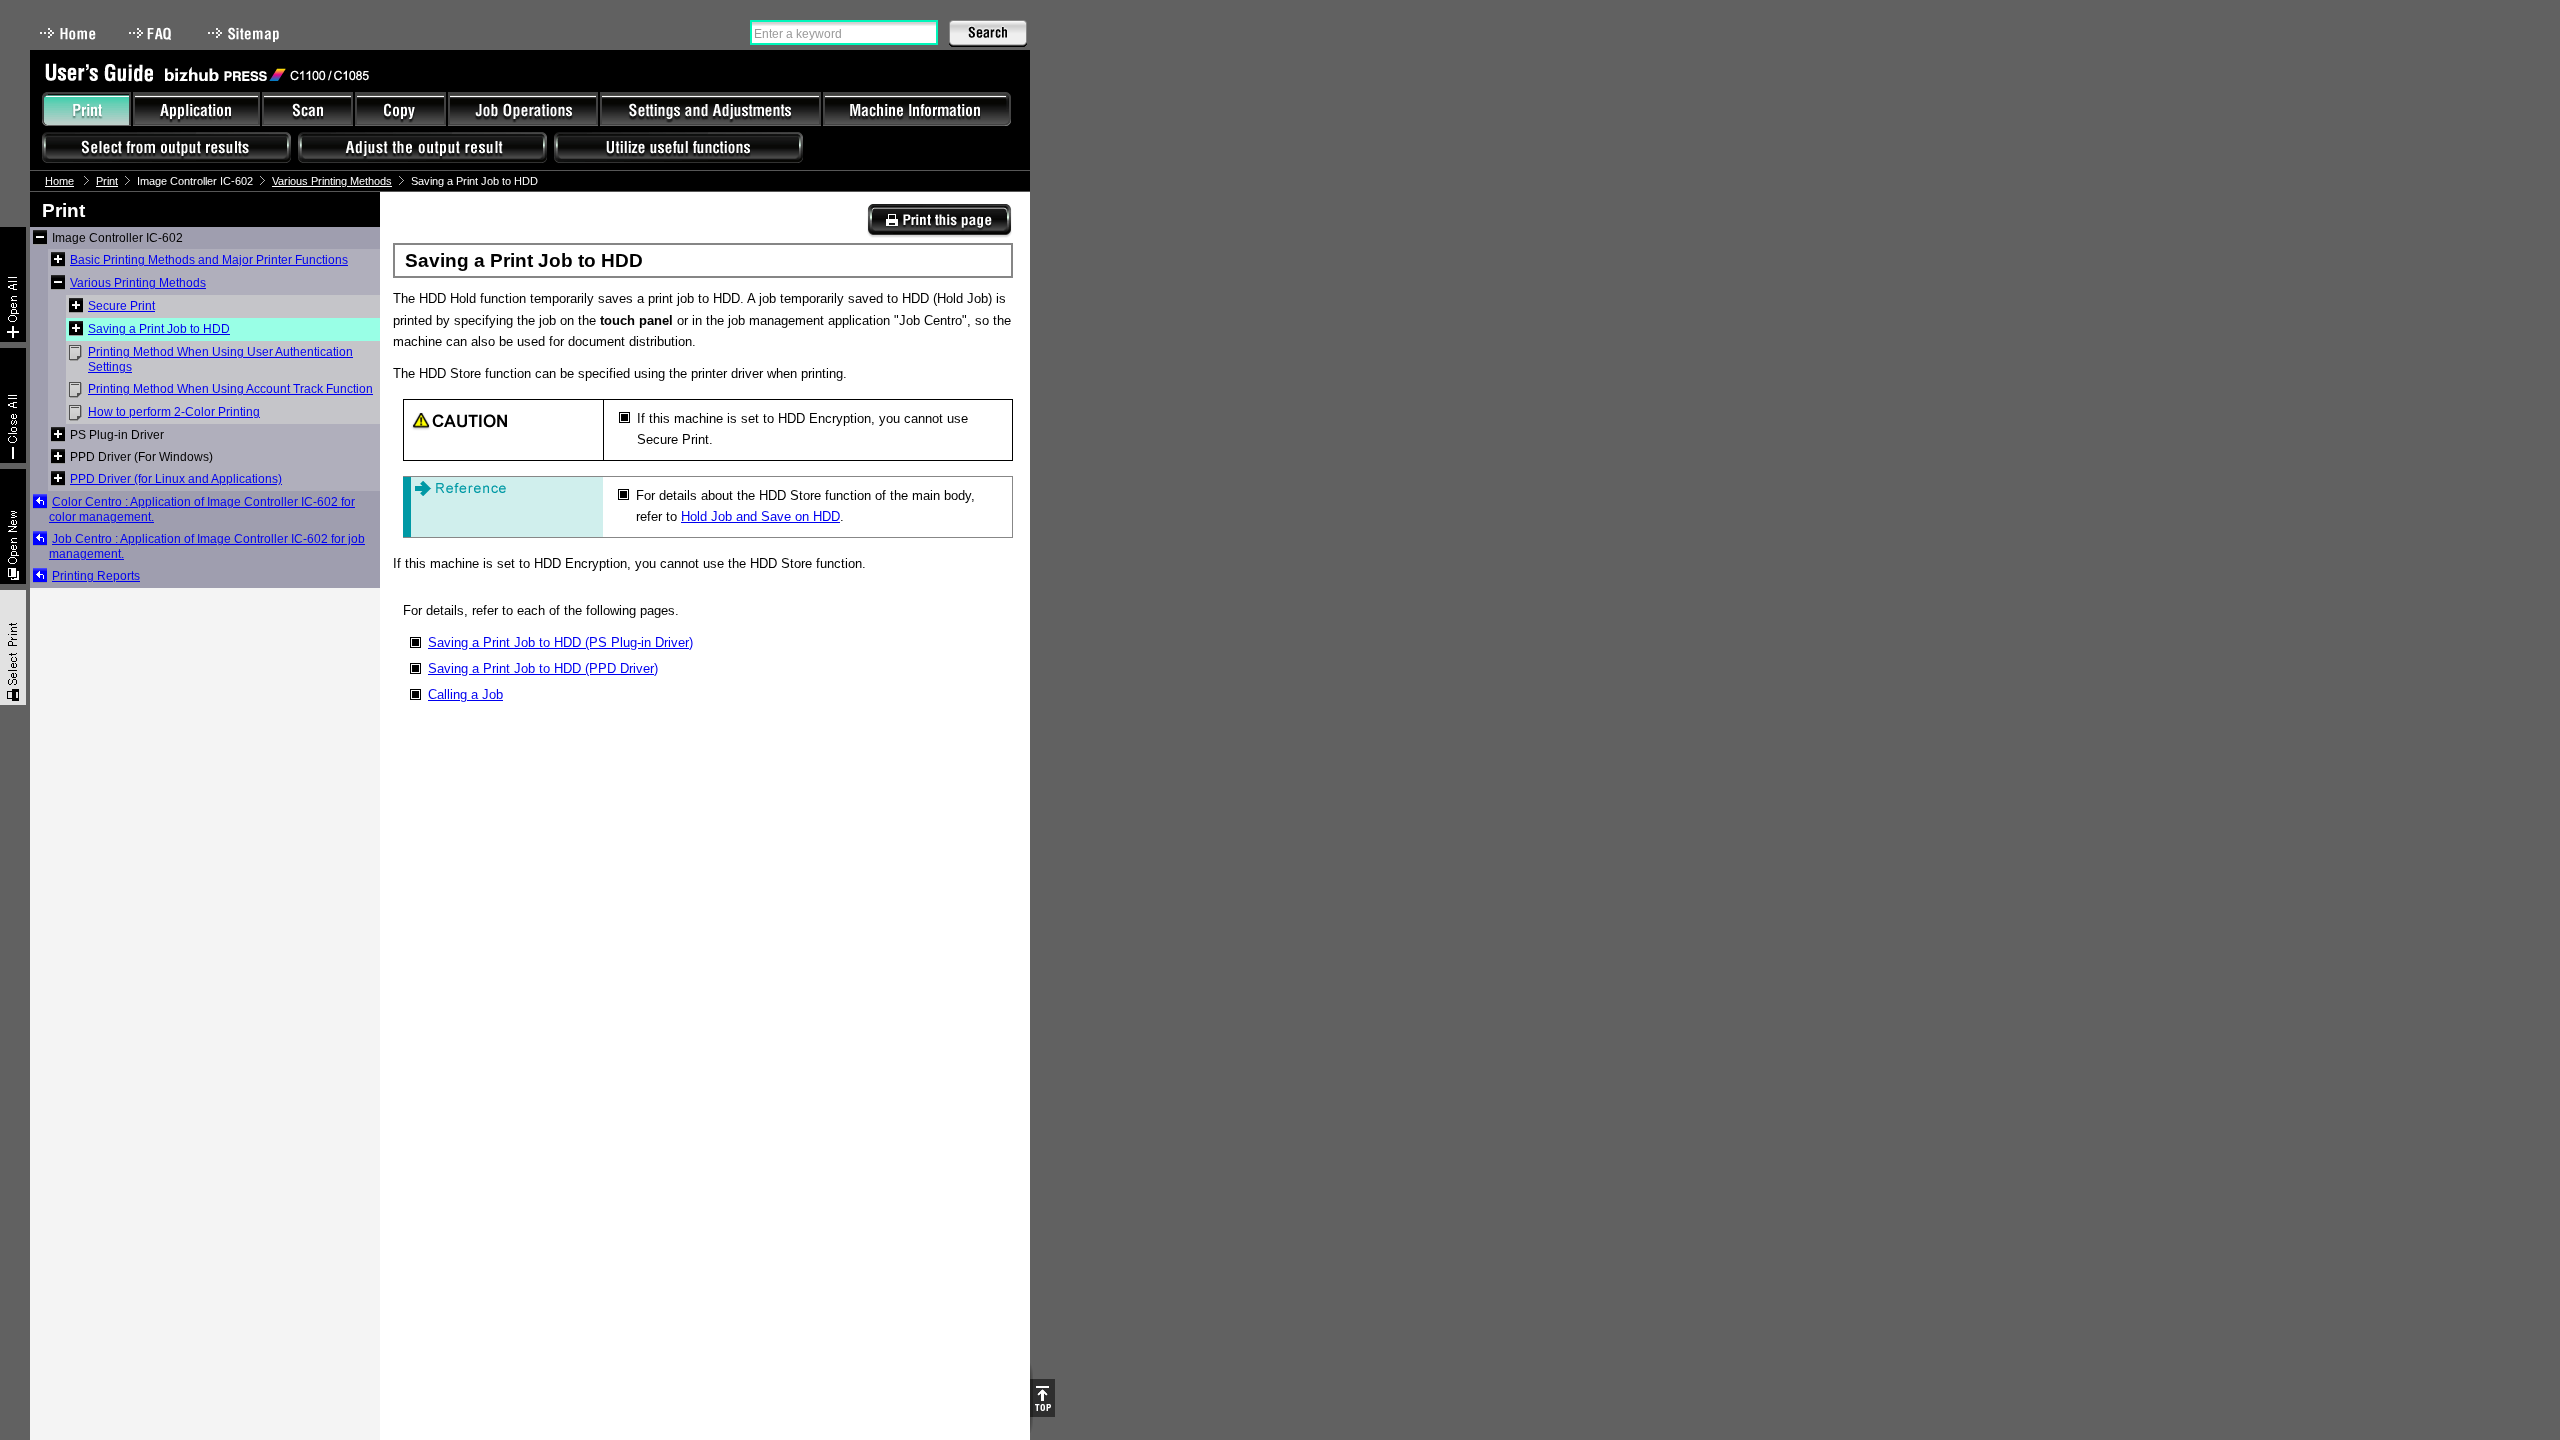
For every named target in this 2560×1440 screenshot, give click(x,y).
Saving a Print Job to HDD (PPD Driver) (543, 668)
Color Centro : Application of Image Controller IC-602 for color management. (202, 509)
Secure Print (121, 306)
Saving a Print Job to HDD (159, 329)
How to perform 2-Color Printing (174, 412)
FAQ (152, 33)
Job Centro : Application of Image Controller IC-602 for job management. (207, 546)
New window (13, 526)
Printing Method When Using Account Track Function (230, 389)
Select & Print (13, 647)
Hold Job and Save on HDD (760, 516)
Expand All (13, 284)
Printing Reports (96, 576)
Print (107, 181)
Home (68, 33)
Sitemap (246, 33)
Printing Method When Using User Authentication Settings (220, 359)
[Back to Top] (1042, 1398)
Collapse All (13, 405)
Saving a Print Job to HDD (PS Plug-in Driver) (560, 642)
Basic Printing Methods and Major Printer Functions (209, 260)
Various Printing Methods (332, 181)
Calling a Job (465, 694)
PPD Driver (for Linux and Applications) (176, 479)
